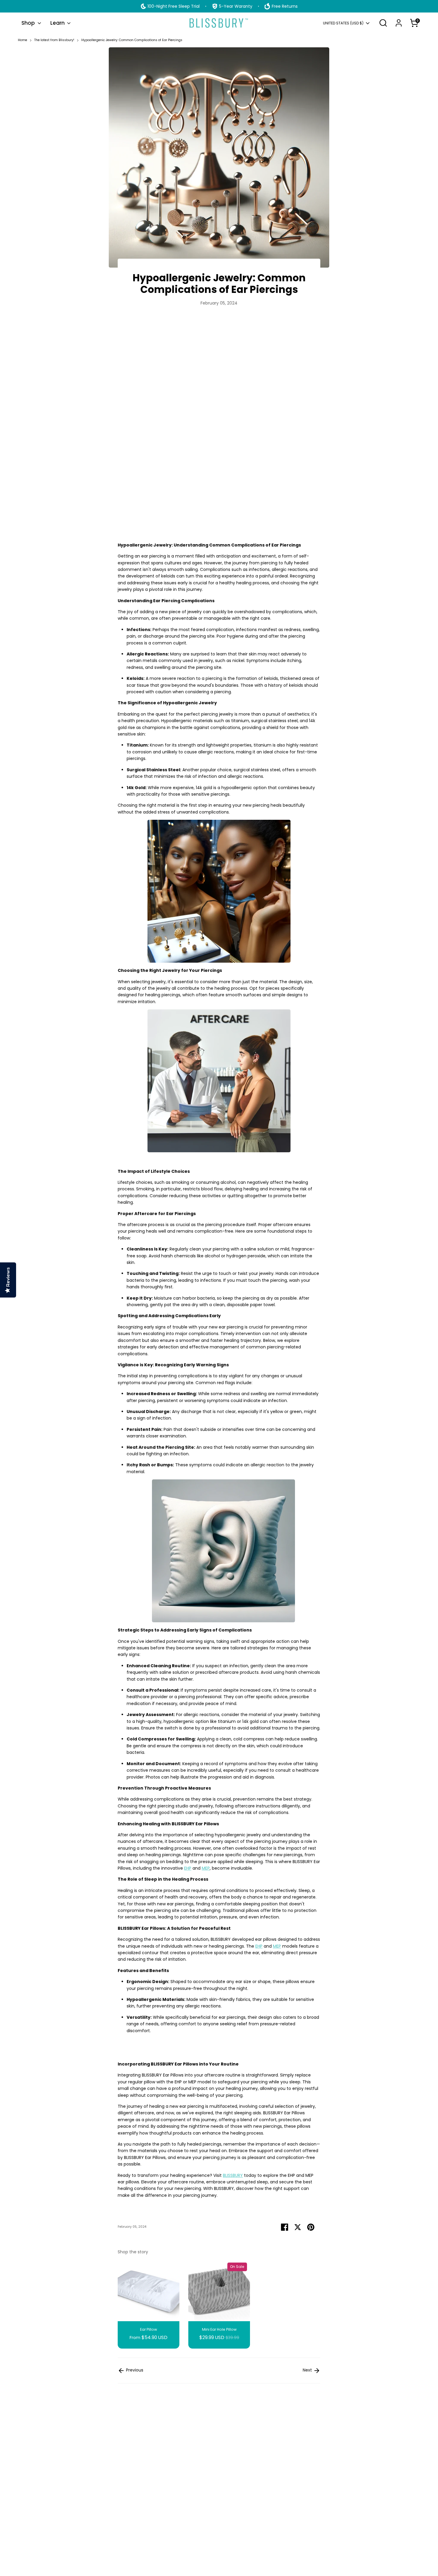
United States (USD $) (343, 23)
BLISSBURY (233, 2175)
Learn (58, 23)
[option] (144, 2304)
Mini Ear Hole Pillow (219, 2329)
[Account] (399, 23)
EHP (188, 1868)
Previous (134, 2370)
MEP (206, 1868)
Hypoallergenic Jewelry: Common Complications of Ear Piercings (132, 40)
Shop (29, 23)
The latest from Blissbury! (54, 40)
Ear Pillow (149, 2329)
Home (22, 40)
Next (308, 2370)
